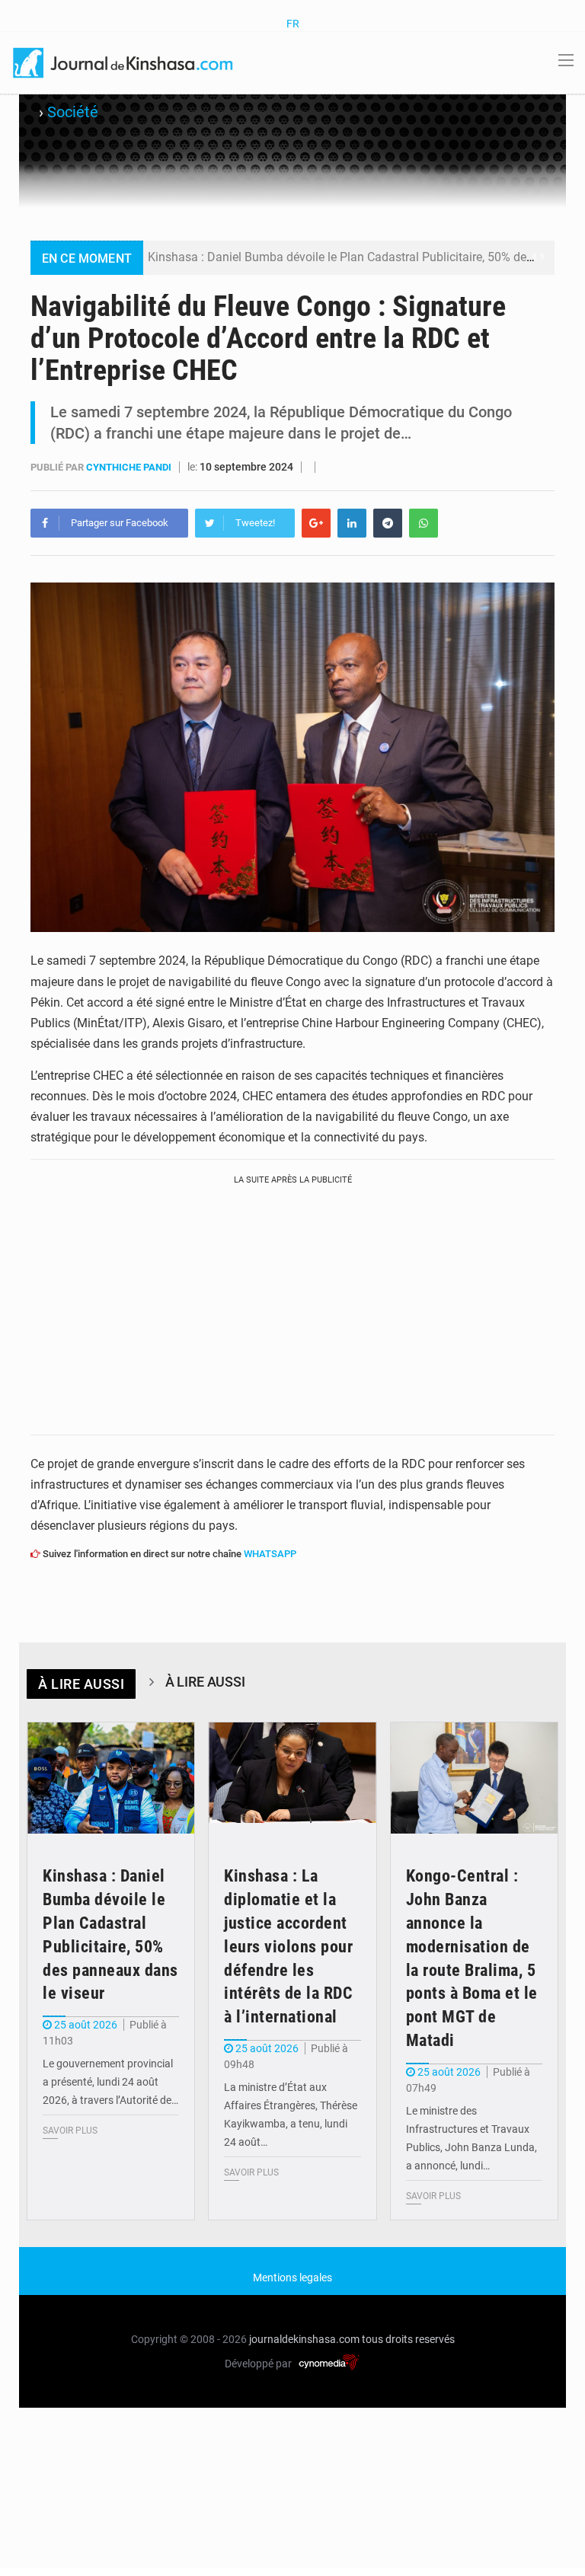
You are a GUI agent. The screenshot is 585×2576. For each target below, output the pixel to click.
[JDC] (124, 62)
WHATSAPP (270, 1554)
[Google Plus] (316, 523)
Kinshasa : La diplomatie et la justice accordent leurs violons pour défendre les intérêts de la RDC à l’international (288, 1946)
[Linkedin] (352, 523)
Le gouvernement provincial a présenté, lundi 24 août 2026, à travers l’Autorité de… (110, 2082)
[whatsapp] (424, 523)
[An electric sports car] (111, 1778)
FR (293, 24)
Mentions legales (292, 2278)
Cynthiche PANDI (130, 467)
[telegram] (388, 523)
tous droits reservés (408, 2339)
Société (73, 112)
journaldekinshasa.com (304, 2339)
